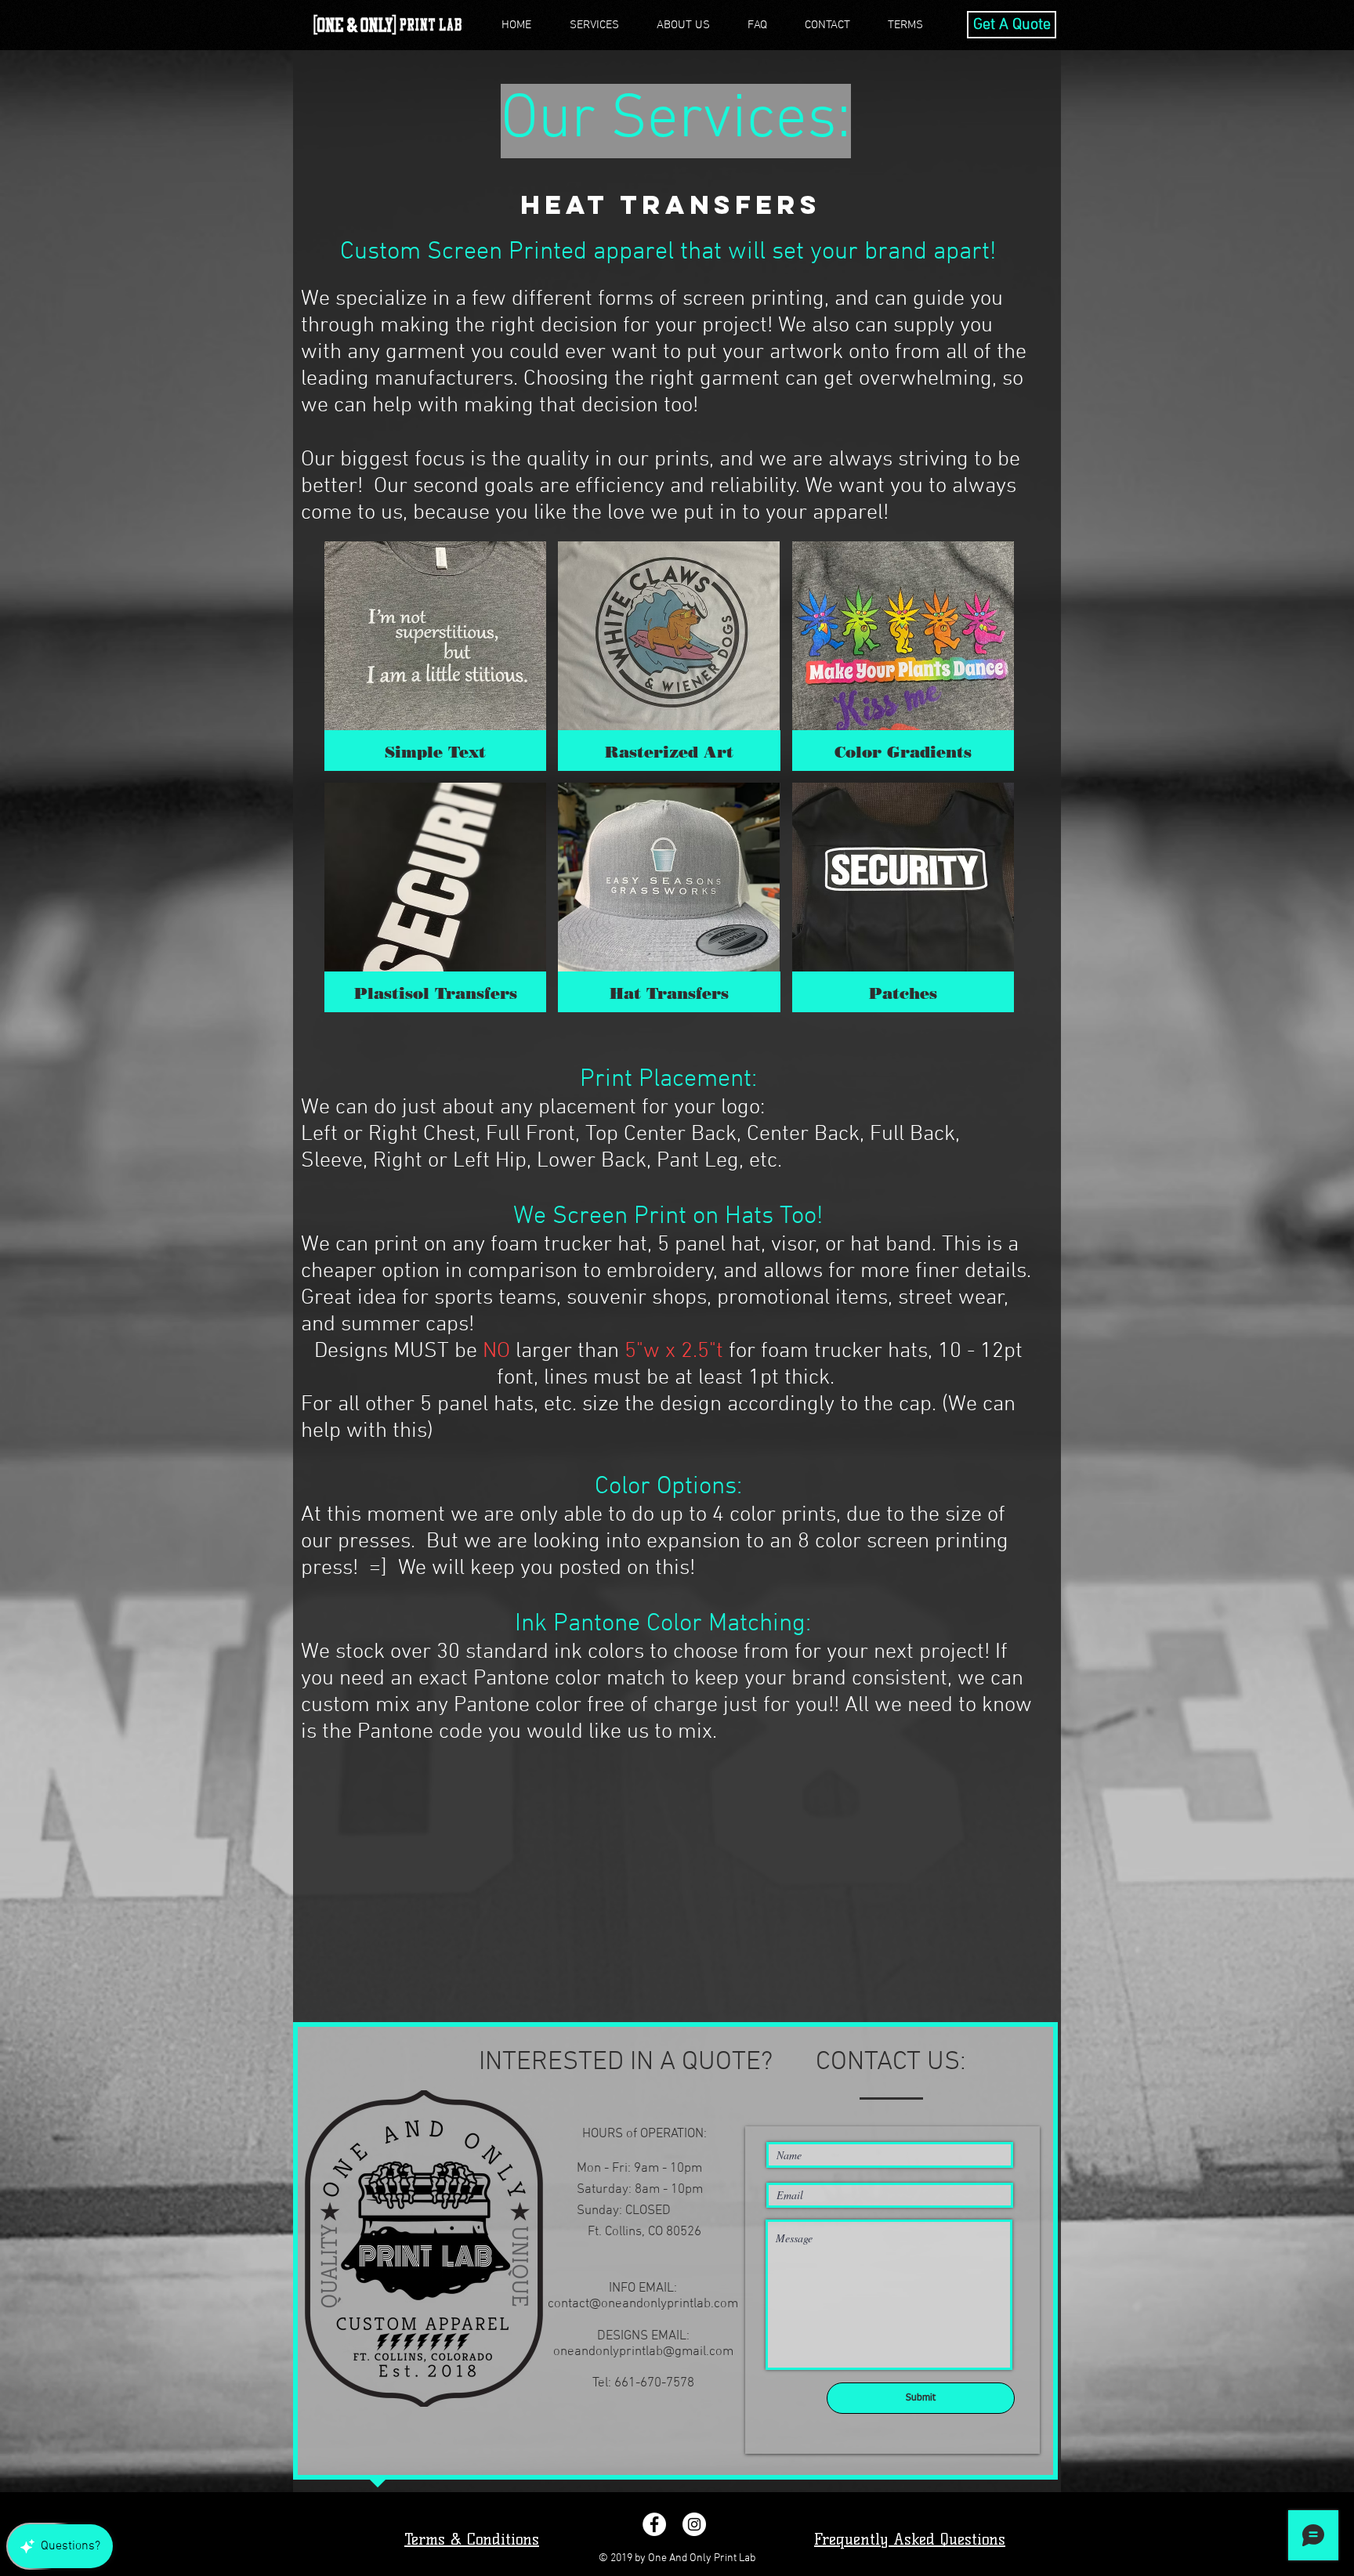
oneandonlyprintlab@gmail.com (643, 2352)
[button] (594, 25)
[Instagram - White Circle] (694, 2524)
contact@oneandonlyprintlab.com (643, 2304)
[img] (435, 656)
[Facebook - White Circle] (654, 2524)
